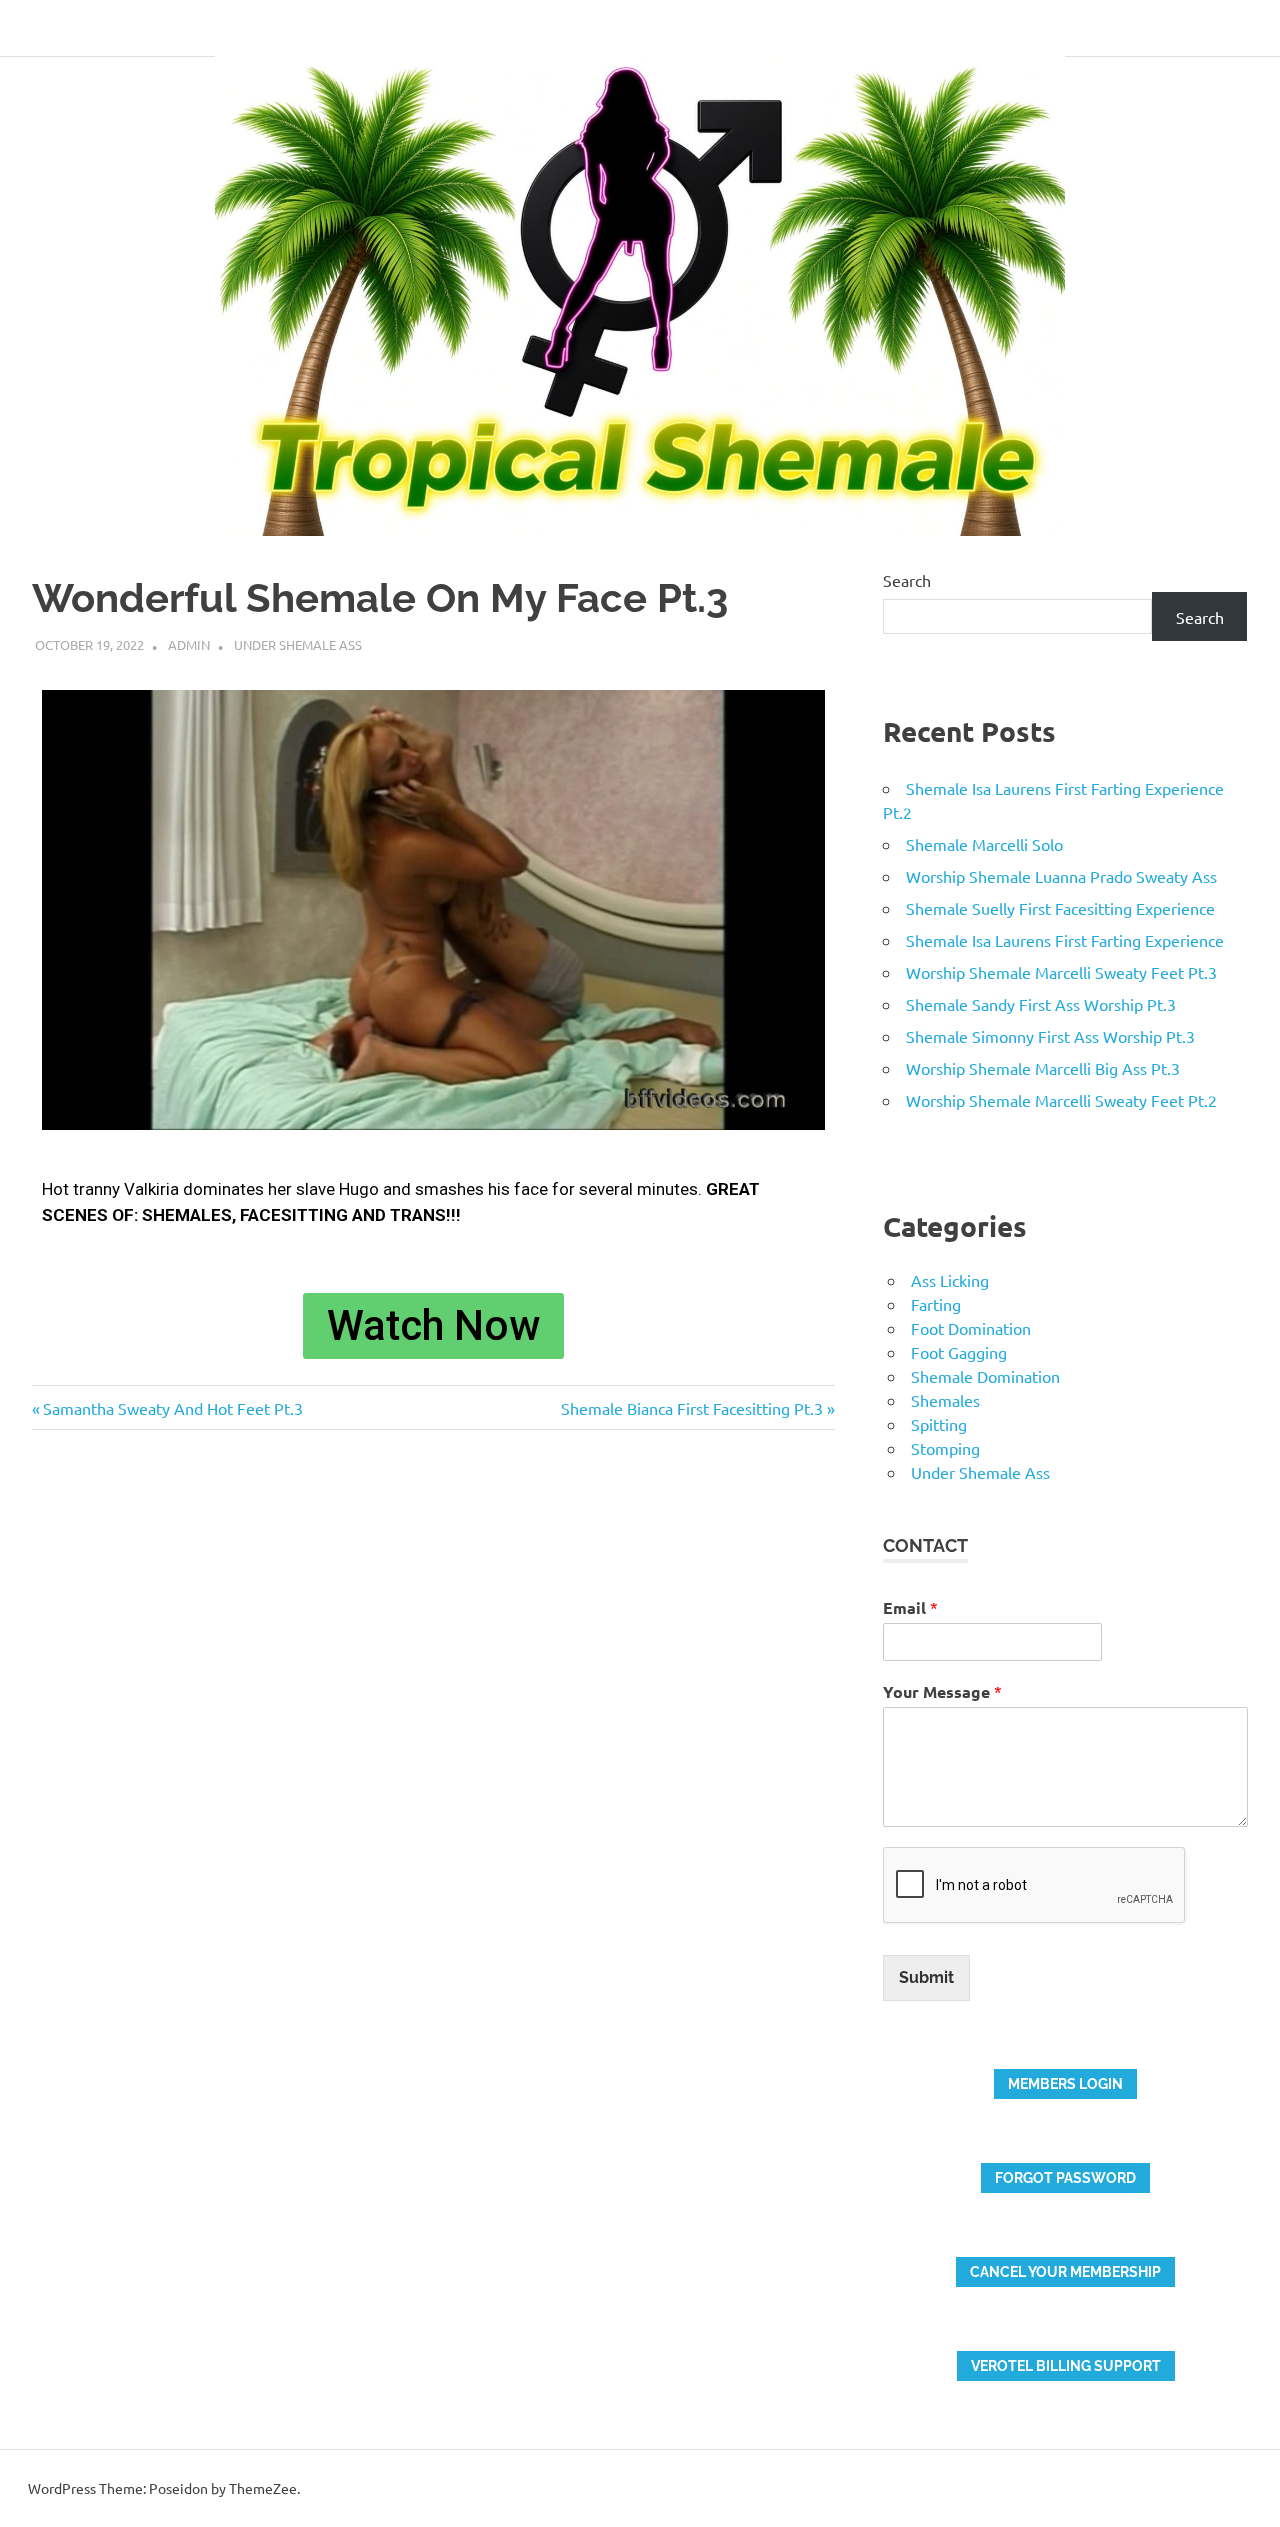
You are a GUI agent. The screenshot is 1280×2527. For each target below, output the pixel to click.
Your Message (942, 1691)
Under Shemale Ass (298, 644)
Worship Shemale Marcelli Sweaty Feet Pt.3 (1061, 972)
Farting (936, 1304)
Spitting (939, 1424)
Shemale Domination (985, 1376)
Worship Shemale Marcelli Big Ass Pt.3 (1043, 1068)
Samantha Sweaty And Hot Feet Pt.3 (172, 1408)
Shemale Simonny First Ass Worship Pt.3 (1050, 1036)
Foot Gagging (959, 1352)
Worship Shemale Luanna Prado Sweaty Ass (1061, 876)
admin (189, 644)
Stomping (945, 1448)
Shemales (945, 1400)
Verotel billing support (1066, 2366)
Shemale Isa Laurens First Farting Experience (1065, 940)
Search (907, 580)
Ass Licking (950, 1280)
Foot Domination (971, 1328)
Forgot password (1065, 2178)
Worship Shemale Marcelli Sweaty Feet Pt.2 (1061, 1100)
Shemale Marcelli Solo (984, 844)
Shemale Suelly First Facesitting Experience (1060, 908)
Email (910, 1607)
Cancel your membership (1065, 2272)
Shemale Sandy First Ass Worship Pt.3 (1041, 1004)
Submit (926, 1977)
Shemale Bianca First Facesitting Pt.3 (692, 1408)
